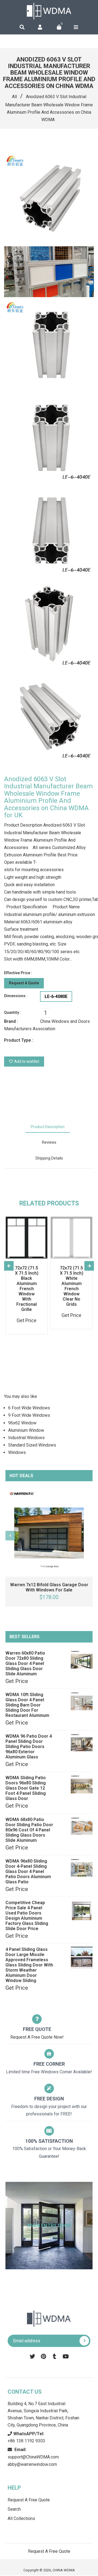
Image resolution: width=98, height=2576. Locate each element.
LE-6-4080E (56, 996)
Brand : (11, 1021)
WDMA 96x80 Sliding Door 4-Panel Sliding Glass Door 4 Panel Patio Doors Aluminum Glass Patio (28, 1871)
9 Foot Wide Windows (29, 1415)
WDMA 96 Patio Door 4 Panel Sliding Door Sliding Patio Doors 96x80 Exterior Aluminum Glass (29, 1747)
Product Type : (19, 1040)
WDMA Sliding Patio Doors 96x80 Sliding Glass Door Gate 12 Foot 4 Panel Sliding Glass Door (26, 1788)
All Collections (21, 2518)
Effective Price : (18, 973)
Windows (17, 1452)
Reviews (49, 1142)
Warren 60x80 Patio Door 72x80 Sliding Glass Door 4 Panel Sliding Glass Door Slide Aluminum (25, 1663)
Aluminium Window (26, 1430)
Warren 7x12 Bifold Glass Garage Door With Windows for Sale (49, 1587)
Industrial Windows (26, 1438)
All (14, 97)
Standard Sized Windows (32, 1445)
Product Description (48, 1127)
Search (14, 2509)
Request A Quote (24, 983)
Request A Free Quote (29, 2500)
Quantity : (13, 1012)
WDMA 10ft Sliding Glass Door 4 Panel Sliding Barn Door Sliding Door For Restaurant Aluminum (27, 1705)
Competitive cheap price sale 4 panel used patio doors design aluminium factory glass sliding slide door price (27, 1916)
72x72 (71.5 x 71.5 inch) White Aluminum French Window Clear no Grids (72, 1286)
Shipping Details (49, 1158)
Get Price (17, 1681)
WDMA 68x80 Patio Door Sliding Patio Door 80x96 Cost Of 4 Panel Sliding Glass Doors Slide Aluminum (29, 1830)
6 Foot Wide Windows (29, 1408)
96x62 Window (22, 1423)
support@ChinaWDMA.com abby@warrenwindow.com (33, 2457)
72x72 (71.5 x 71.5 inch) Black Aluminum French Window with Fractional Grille (27, 1289)
